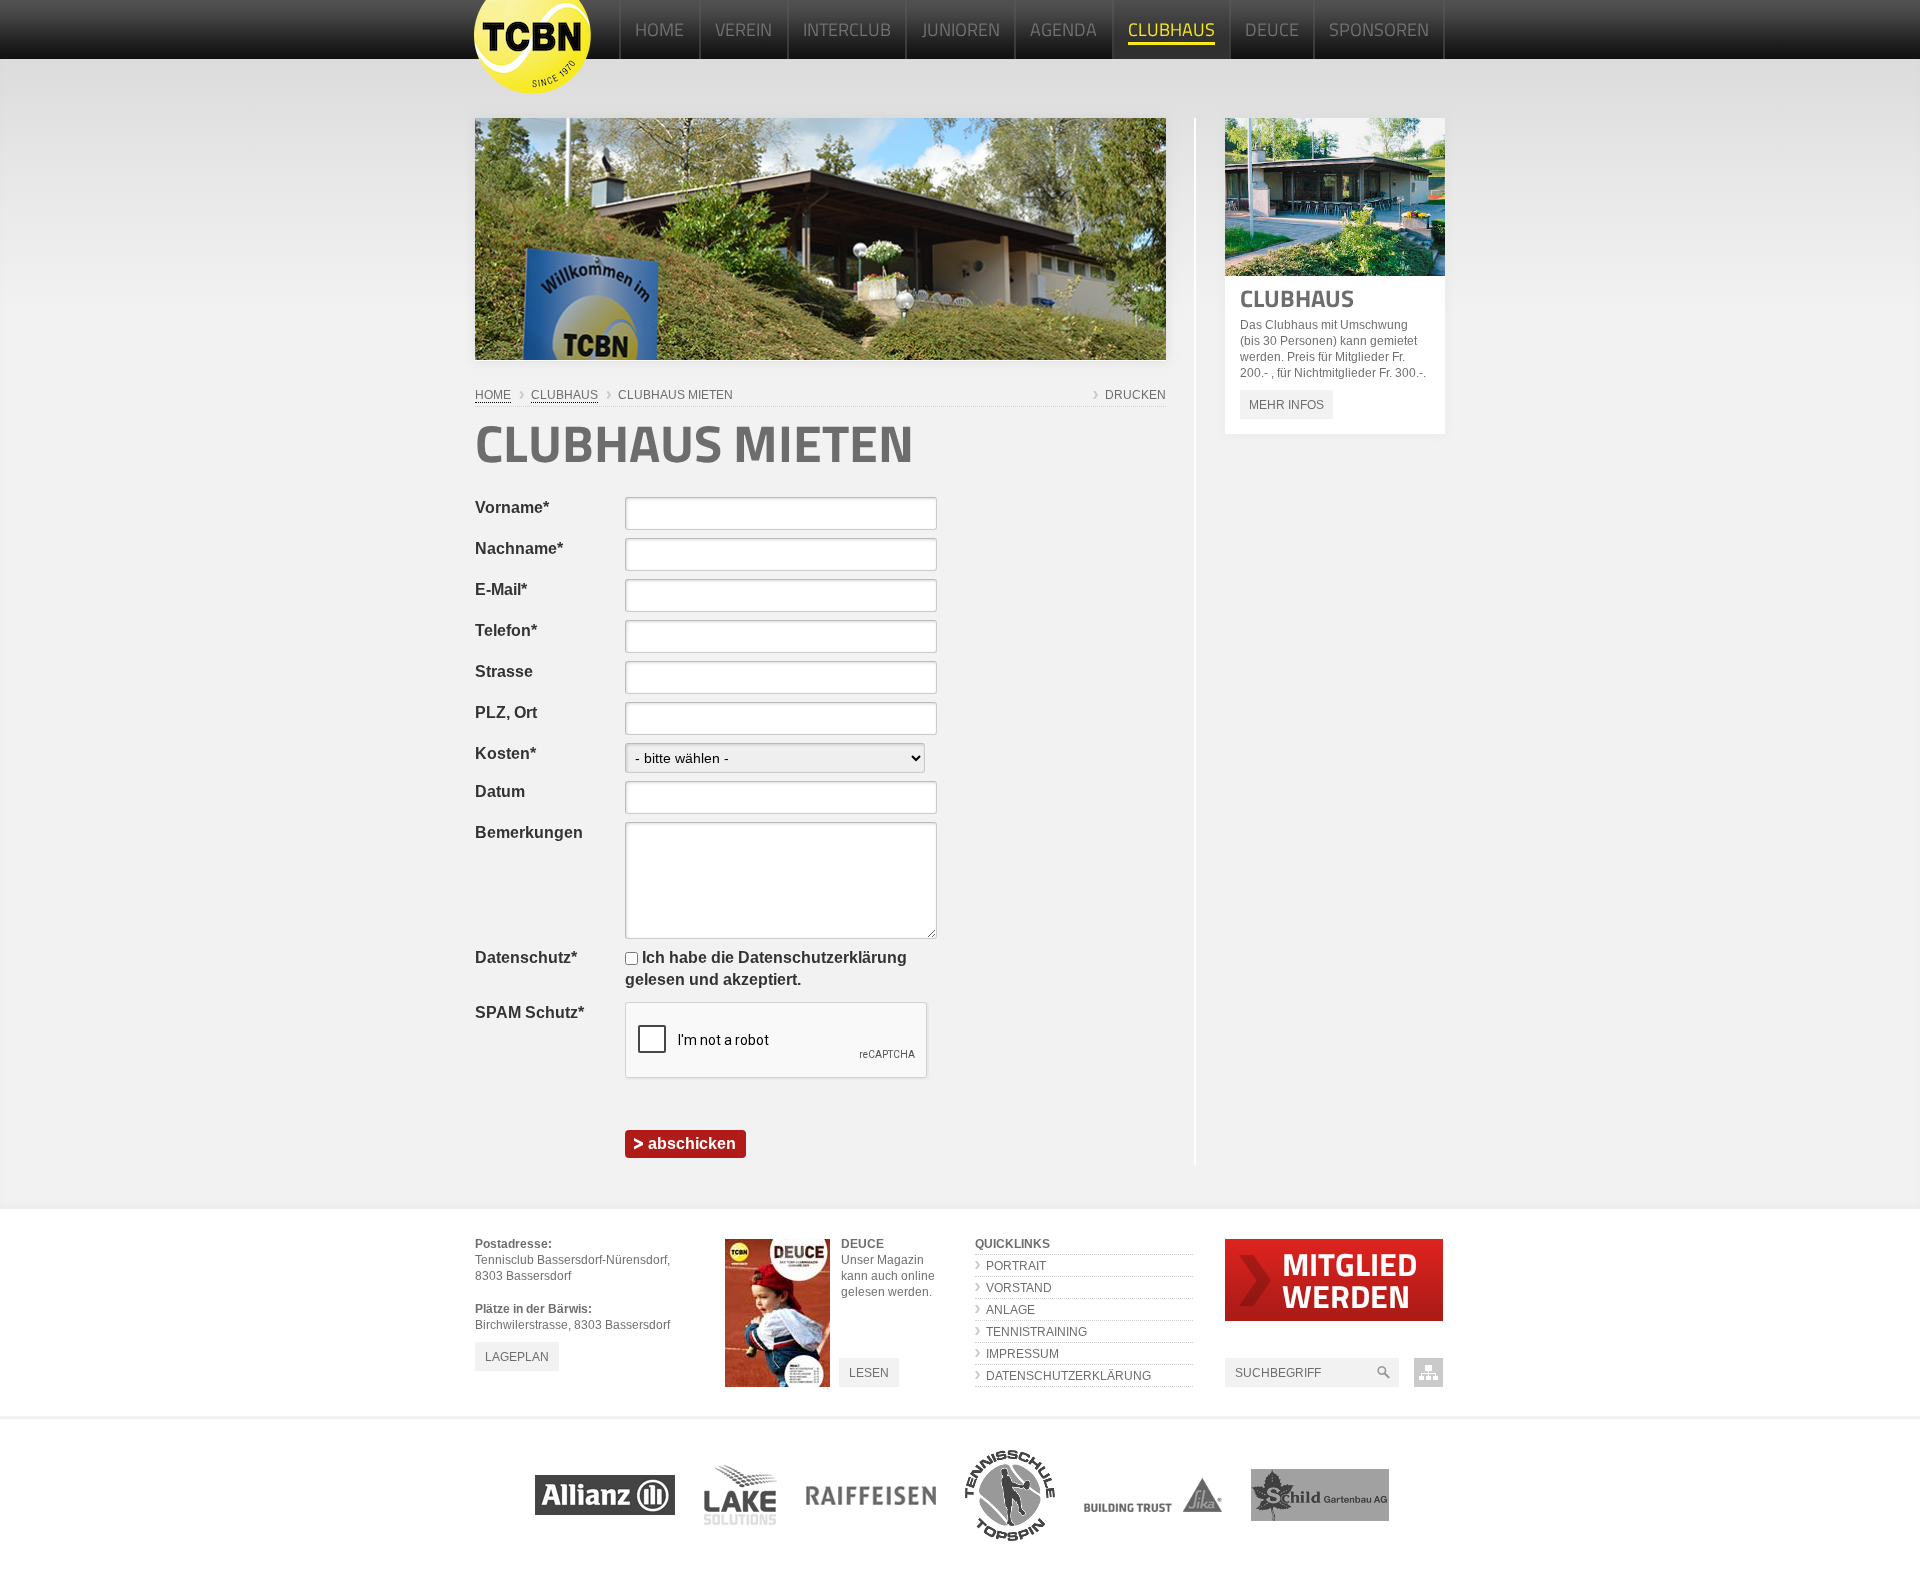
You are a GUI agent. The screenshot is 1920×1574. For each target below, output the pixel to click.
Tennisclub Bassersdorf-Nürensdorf (532, 47)
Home (493, 395)
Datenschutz (526, 957)
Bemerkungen (529, 832)
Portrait (1016, 1266)
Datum (500, 791)
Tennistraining (1036, 1332)
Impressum (1022, 1354)
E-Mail (501, 589)
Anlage (1010, 1310)
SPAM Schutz (529, 1012)
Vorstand (1019, 1288)
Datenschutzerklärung (1068, 1376)
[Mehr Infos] (1335, 197)
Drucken (1135, 395)
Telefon (506, 630)
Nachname (519, 548)
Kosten (505, 753)
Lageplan (517, 1357)
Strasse (504, 671)
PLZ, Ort (506, 712)
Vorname (512, 507)
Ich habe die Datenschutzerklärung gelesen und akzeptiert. (766, 968)
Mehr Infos (1286, 405)
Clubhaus (1297, 298)
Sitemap (1428, 1372)
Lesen (869, 1373)
